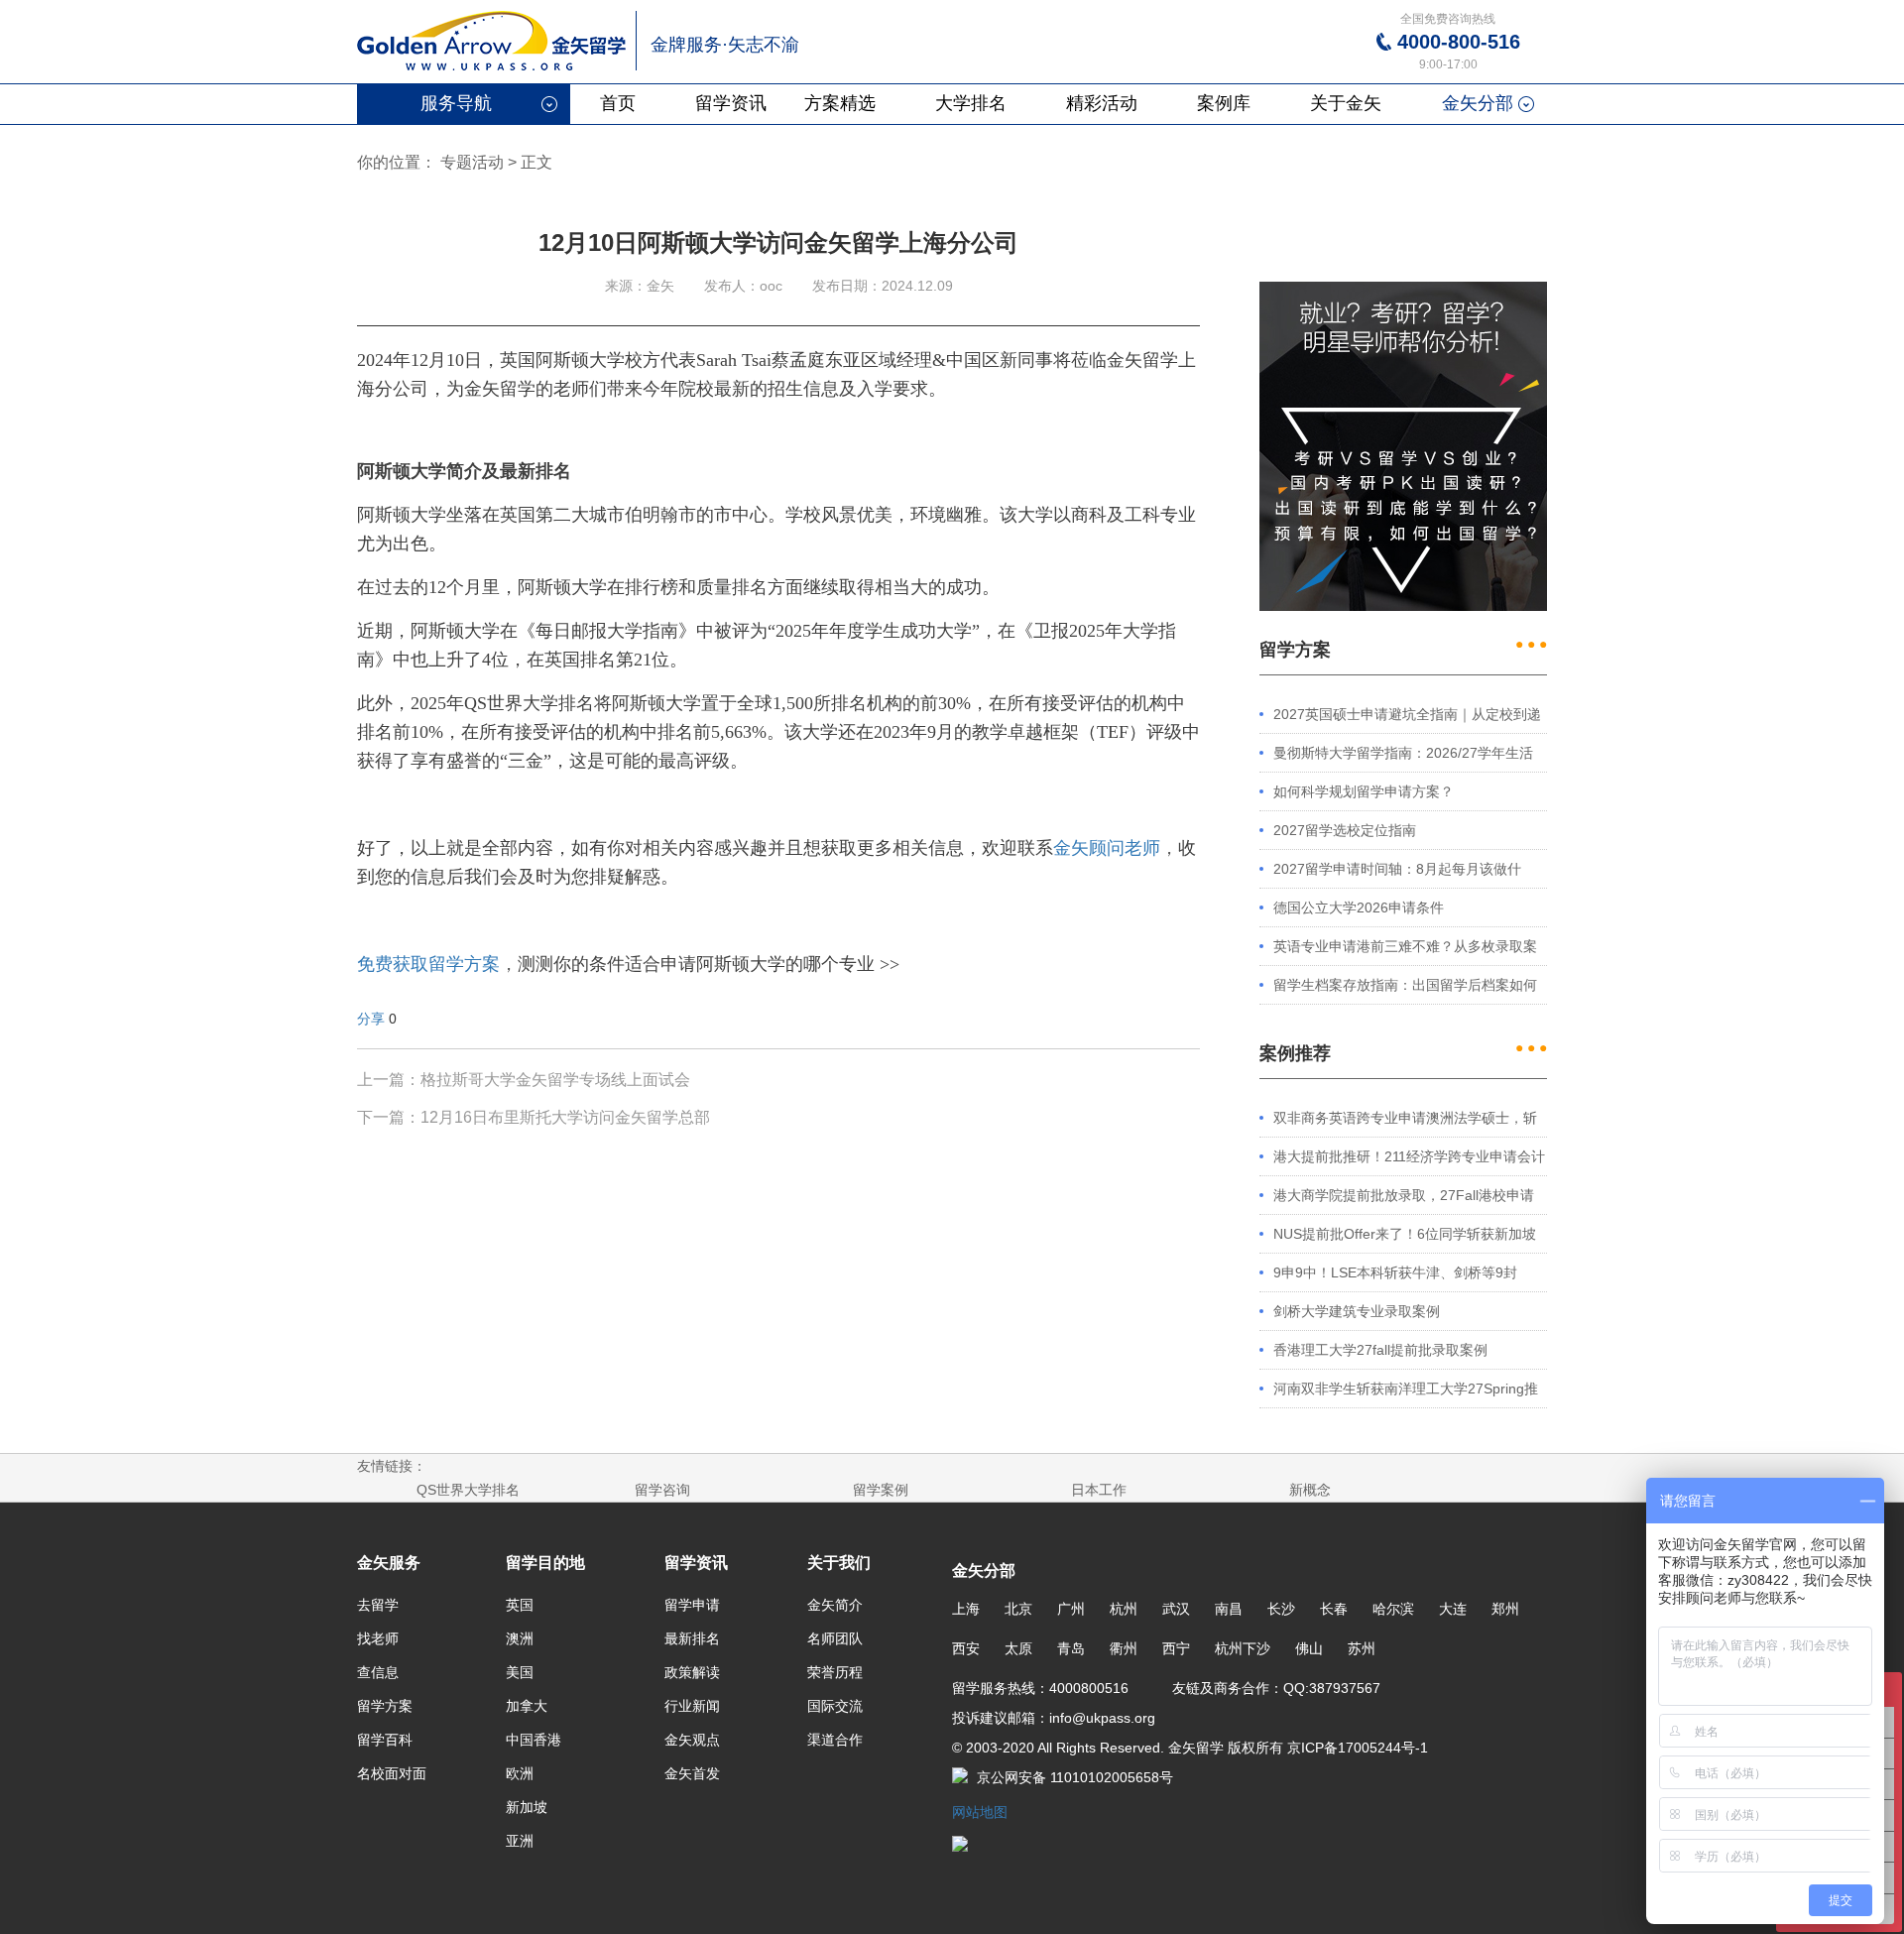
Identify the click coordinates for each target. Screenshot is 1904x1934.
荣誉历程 (835, 1672)
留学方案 (385, 1706)
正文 (536, 162)
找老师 (378, 1638)
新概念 (1310, 1490)
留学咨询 (662, 1490)
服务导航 (456, 103)
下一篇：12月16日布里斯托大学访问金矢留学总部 (534, 1117)
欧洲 (520, 1773)
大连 (1453, 1609)
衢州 (1124, 1648)
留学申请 (692, 1605)
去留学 (378, 1605)
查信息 (378, 1672)
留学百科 (385, 1740)
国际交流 (835, 1706)
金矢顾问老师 (1107, 848)
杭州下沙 (1243, 1648)
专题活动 (472, 162)
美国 (520, 1672)
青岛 (1071, 1648)
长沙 (1281, 1609)
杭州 (1124, 1609)
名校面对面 (392, 1773)
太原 (1018, 1648)
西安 (966, 1648)
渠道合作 (835, 1740)
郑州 (1505, 1609)
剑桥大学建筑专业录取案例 (1357, 1311)
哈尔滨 (1393, 1609)
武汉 (1176, 1609)
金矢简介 (835, 1605)
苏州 (1362, 1648)
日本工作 (1099, 1490)
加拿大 (527, 1706)
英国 (520, 1605)
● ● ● (1531, 644)
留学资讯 (731, 103)
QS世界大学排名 (468, 1490)
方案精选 (840, 103)
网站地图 (980, 1812)
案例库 (1224, 103)
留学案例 (881, 1490)
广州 (1071, 1609)
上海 (966, 1609)
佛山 (1309, 1648)
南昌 (1229, 1609)
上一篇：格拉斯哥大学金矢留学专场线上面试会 (524, 1080)
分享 (371, 1019)
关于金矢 (1346, 103)
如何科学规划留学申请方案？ (1364, 791)
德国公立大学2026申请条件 (1359, 907)
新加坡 (527, 1807)
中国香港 (534, 1740)
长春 (1334, 1609)
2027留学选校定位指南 (1345, 830)
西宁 (1176, 1648)
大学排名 (971, 103)
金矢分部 (1478, 103)
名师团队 (835, 1638)
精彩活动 (1102, 103)
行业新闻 (692, 1706)
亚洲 (520, 1841)
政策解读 (692, 1672)
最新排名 (692, 1638)
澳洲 (520, 1638)
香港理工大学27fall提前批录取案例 (1380, 1350)
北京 (1018, 1609)
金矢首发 (692, 1773)
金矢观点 (692, 1740)
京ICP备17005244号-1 (1356, 1748)
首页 (618, 103)
